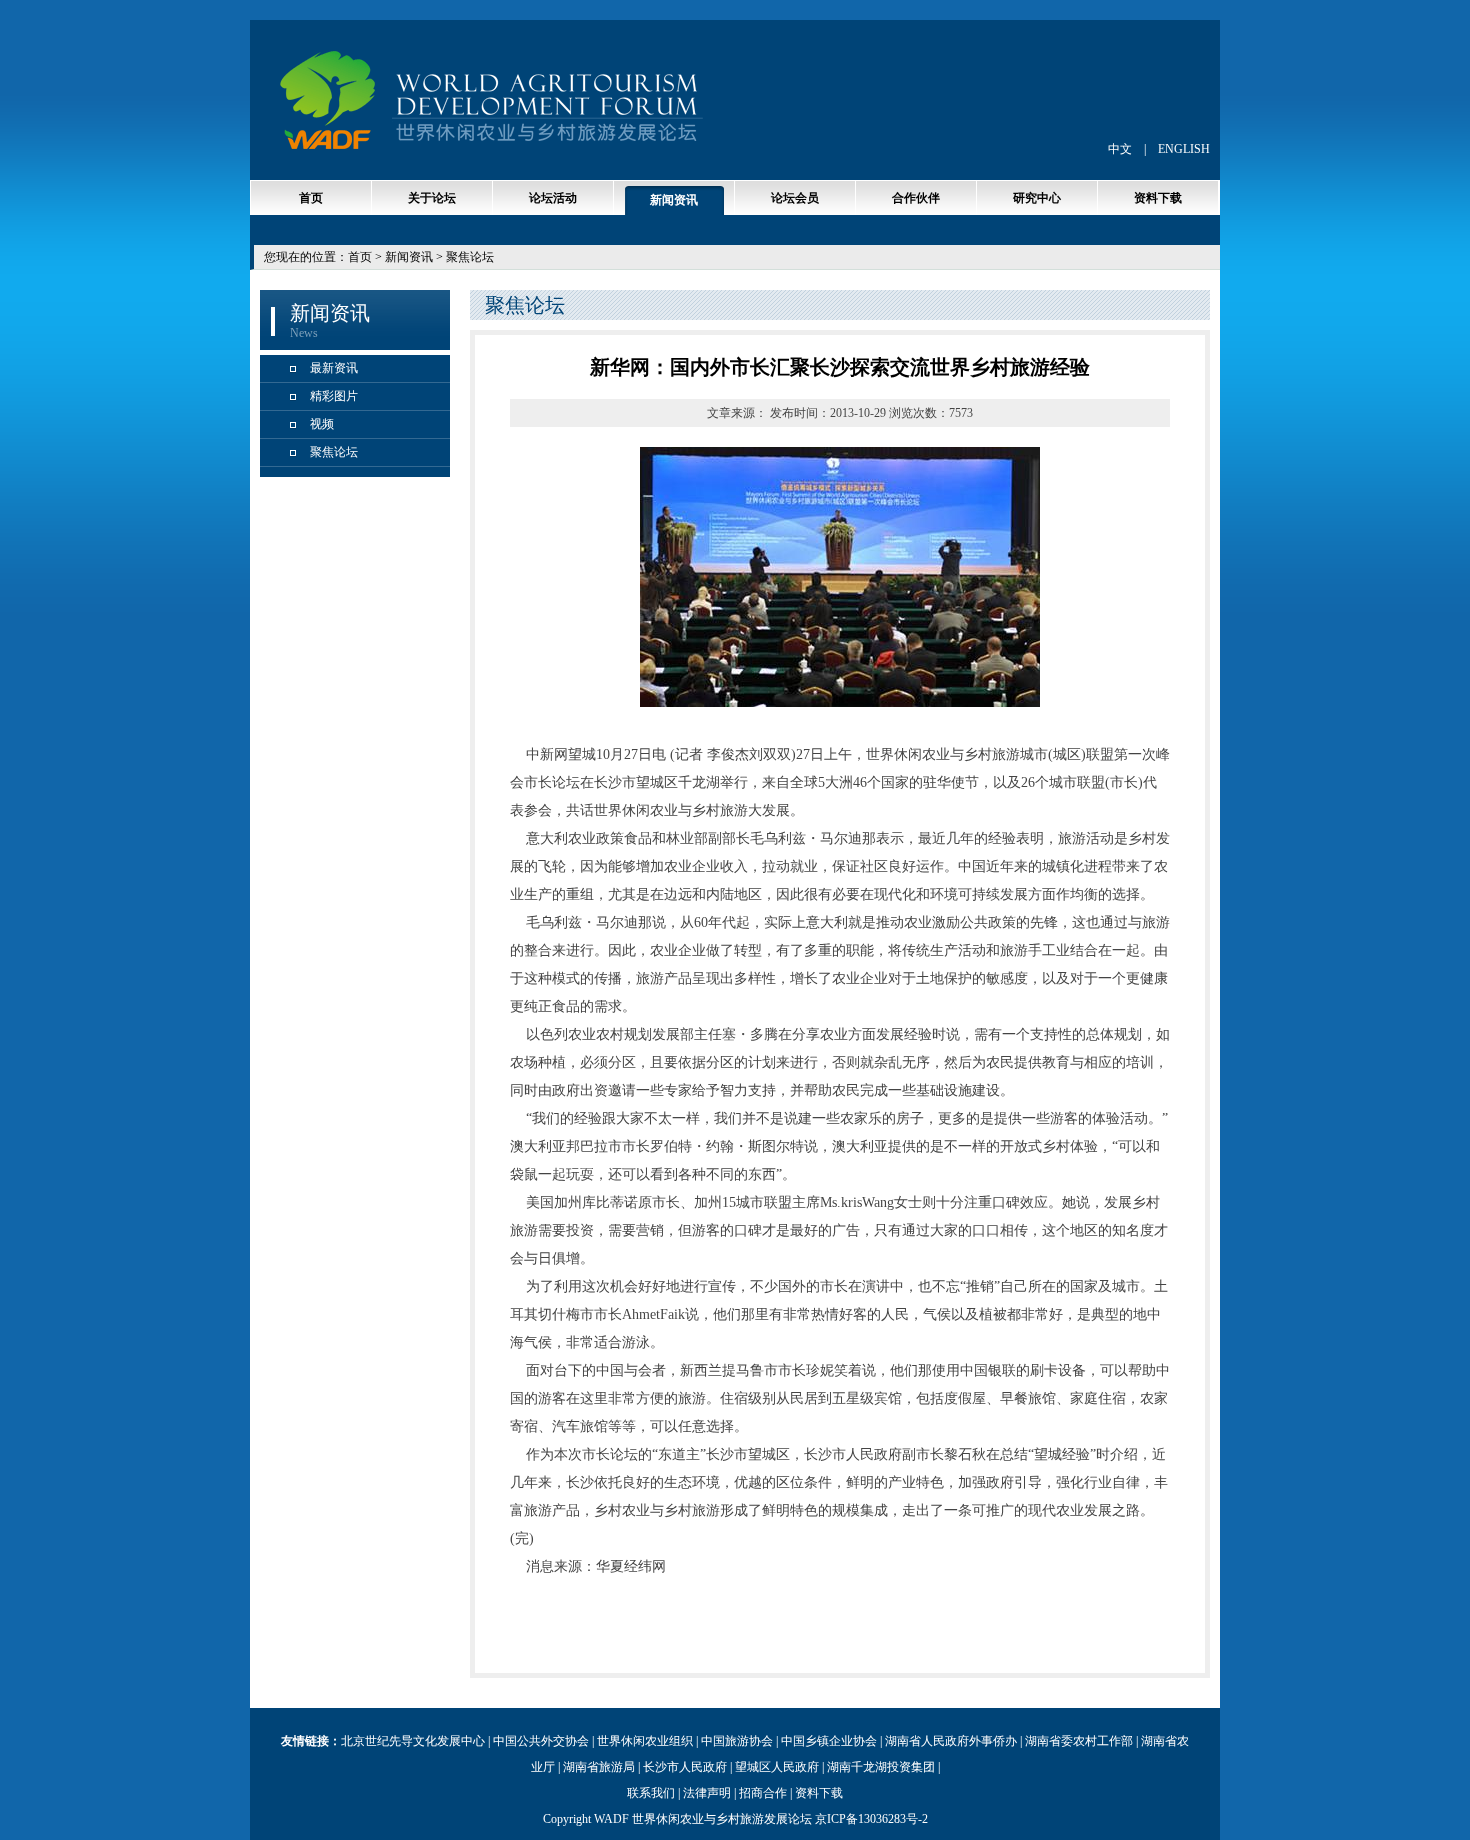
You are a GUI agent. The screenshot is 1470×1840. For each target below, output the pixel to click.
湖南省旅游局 (599, 1767)
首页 (311, 198)
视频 (322, 424)
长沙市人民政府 (685, 1767)
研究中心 (1037, 198)
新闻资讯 (674, 200)
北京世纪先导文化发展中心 (413, 1741)
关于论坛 (432, 198)
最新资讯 (334, 368)
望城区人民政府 (777, 1767)
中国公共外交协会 (541, 1741)
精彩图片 (334, 396)
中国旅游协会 (737, 1741)
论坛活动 (553, 198)
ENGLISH (1184, 149)
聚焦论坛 (334, 452)
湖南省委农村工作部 (1079, 1741)
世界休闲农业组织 (645, 1741)
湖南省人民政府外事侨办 (951, 1741)
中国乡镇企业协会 (829, 1741)
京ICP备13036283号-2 (871, 1819)
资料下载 (1158, 198)
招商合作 (763, 1793)
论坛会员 (795, 198)
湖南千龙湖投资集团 (881, 1767)
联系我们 (651, 1793)
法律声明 (707, 1793)
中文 (1120, 149)
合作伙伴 (916, 198)
